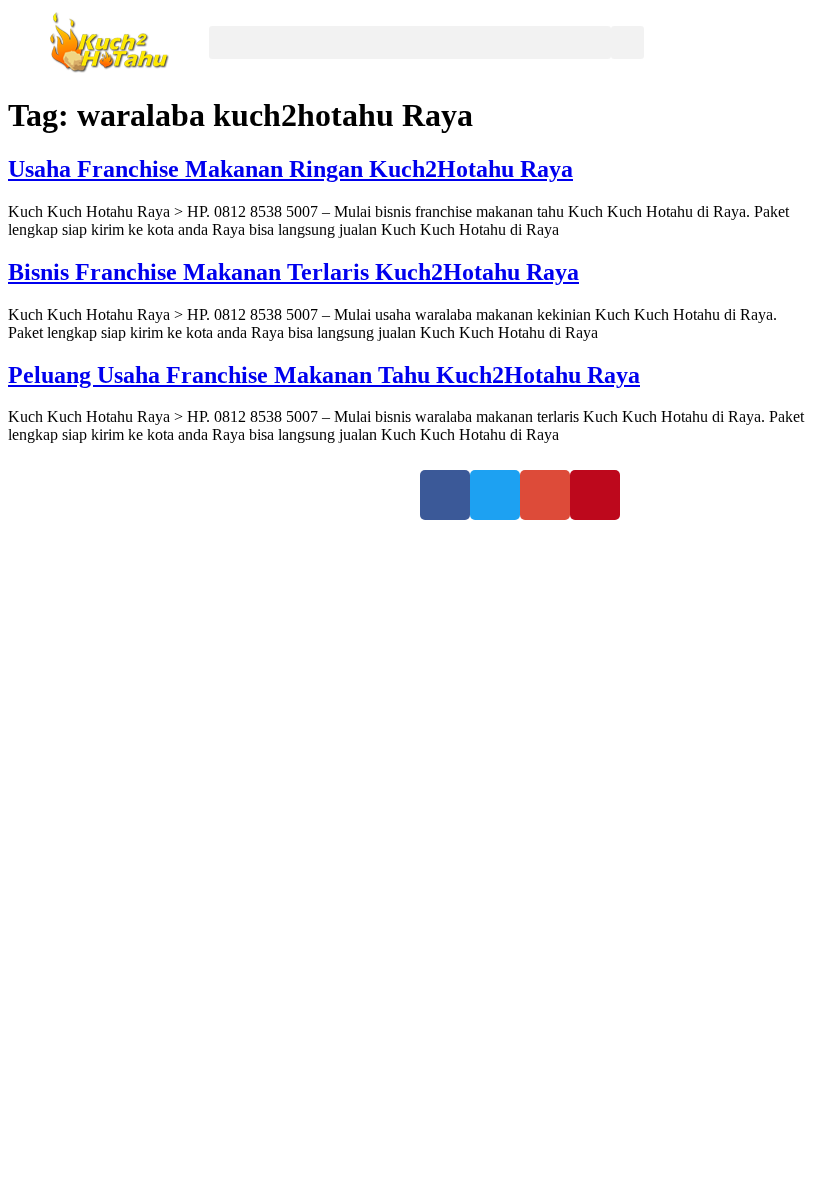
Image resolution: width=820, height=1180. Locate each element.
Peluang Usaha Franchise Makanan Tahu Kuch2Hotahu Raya (324, 375)
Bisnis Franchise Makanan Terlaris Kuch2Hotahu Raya (293, 272)
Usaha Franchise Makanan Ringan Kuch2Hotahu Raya (290, 169)
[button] (410, 42)
